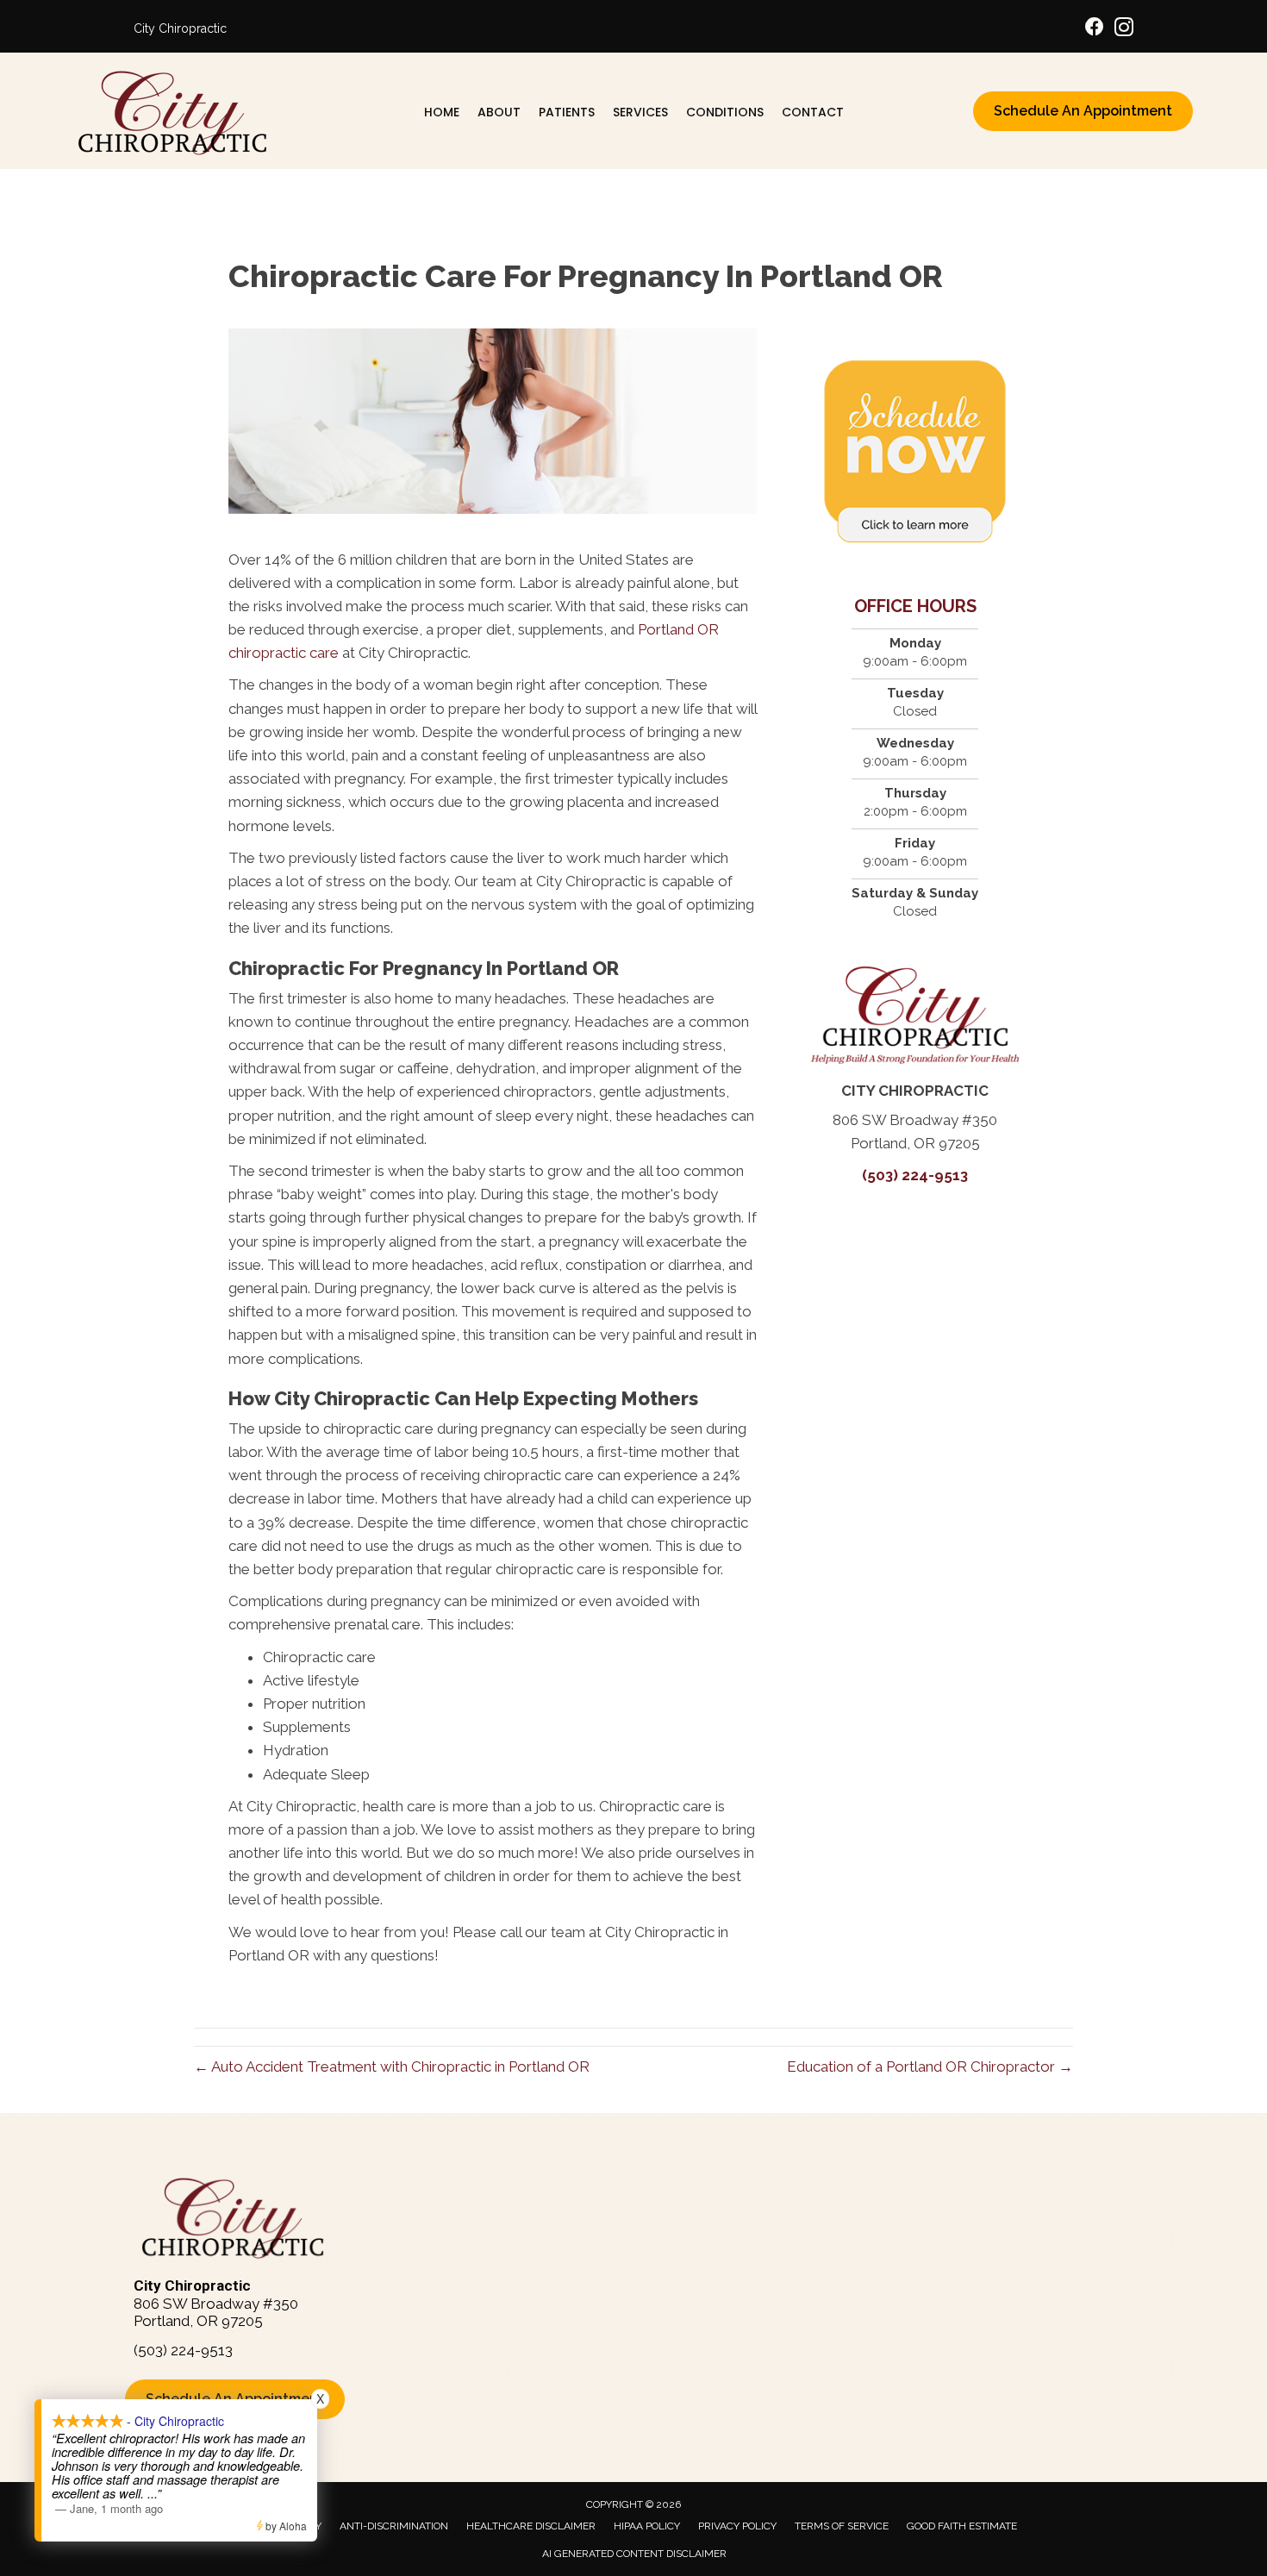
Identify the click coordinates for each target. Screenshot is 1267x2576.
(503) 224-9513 (915, 1175)
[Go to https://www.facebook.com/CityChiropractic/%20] (1095, 29)
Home (442, 112)
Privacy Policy (737, 2526)
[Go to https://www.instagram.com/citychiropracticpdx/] (1124, 30)
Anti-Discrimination (394, 2526)
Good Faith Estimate (962, 2526)
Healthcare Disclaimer (531, 2526)
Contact (813, 112)
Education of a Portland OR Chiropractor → (930, 2066)
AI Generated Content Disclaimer (634, 2554)
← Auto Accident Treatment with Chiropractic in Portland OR (392, 2066)
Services (640, 112)
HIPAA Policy (647, 2526)
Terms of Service (842, 2526)
